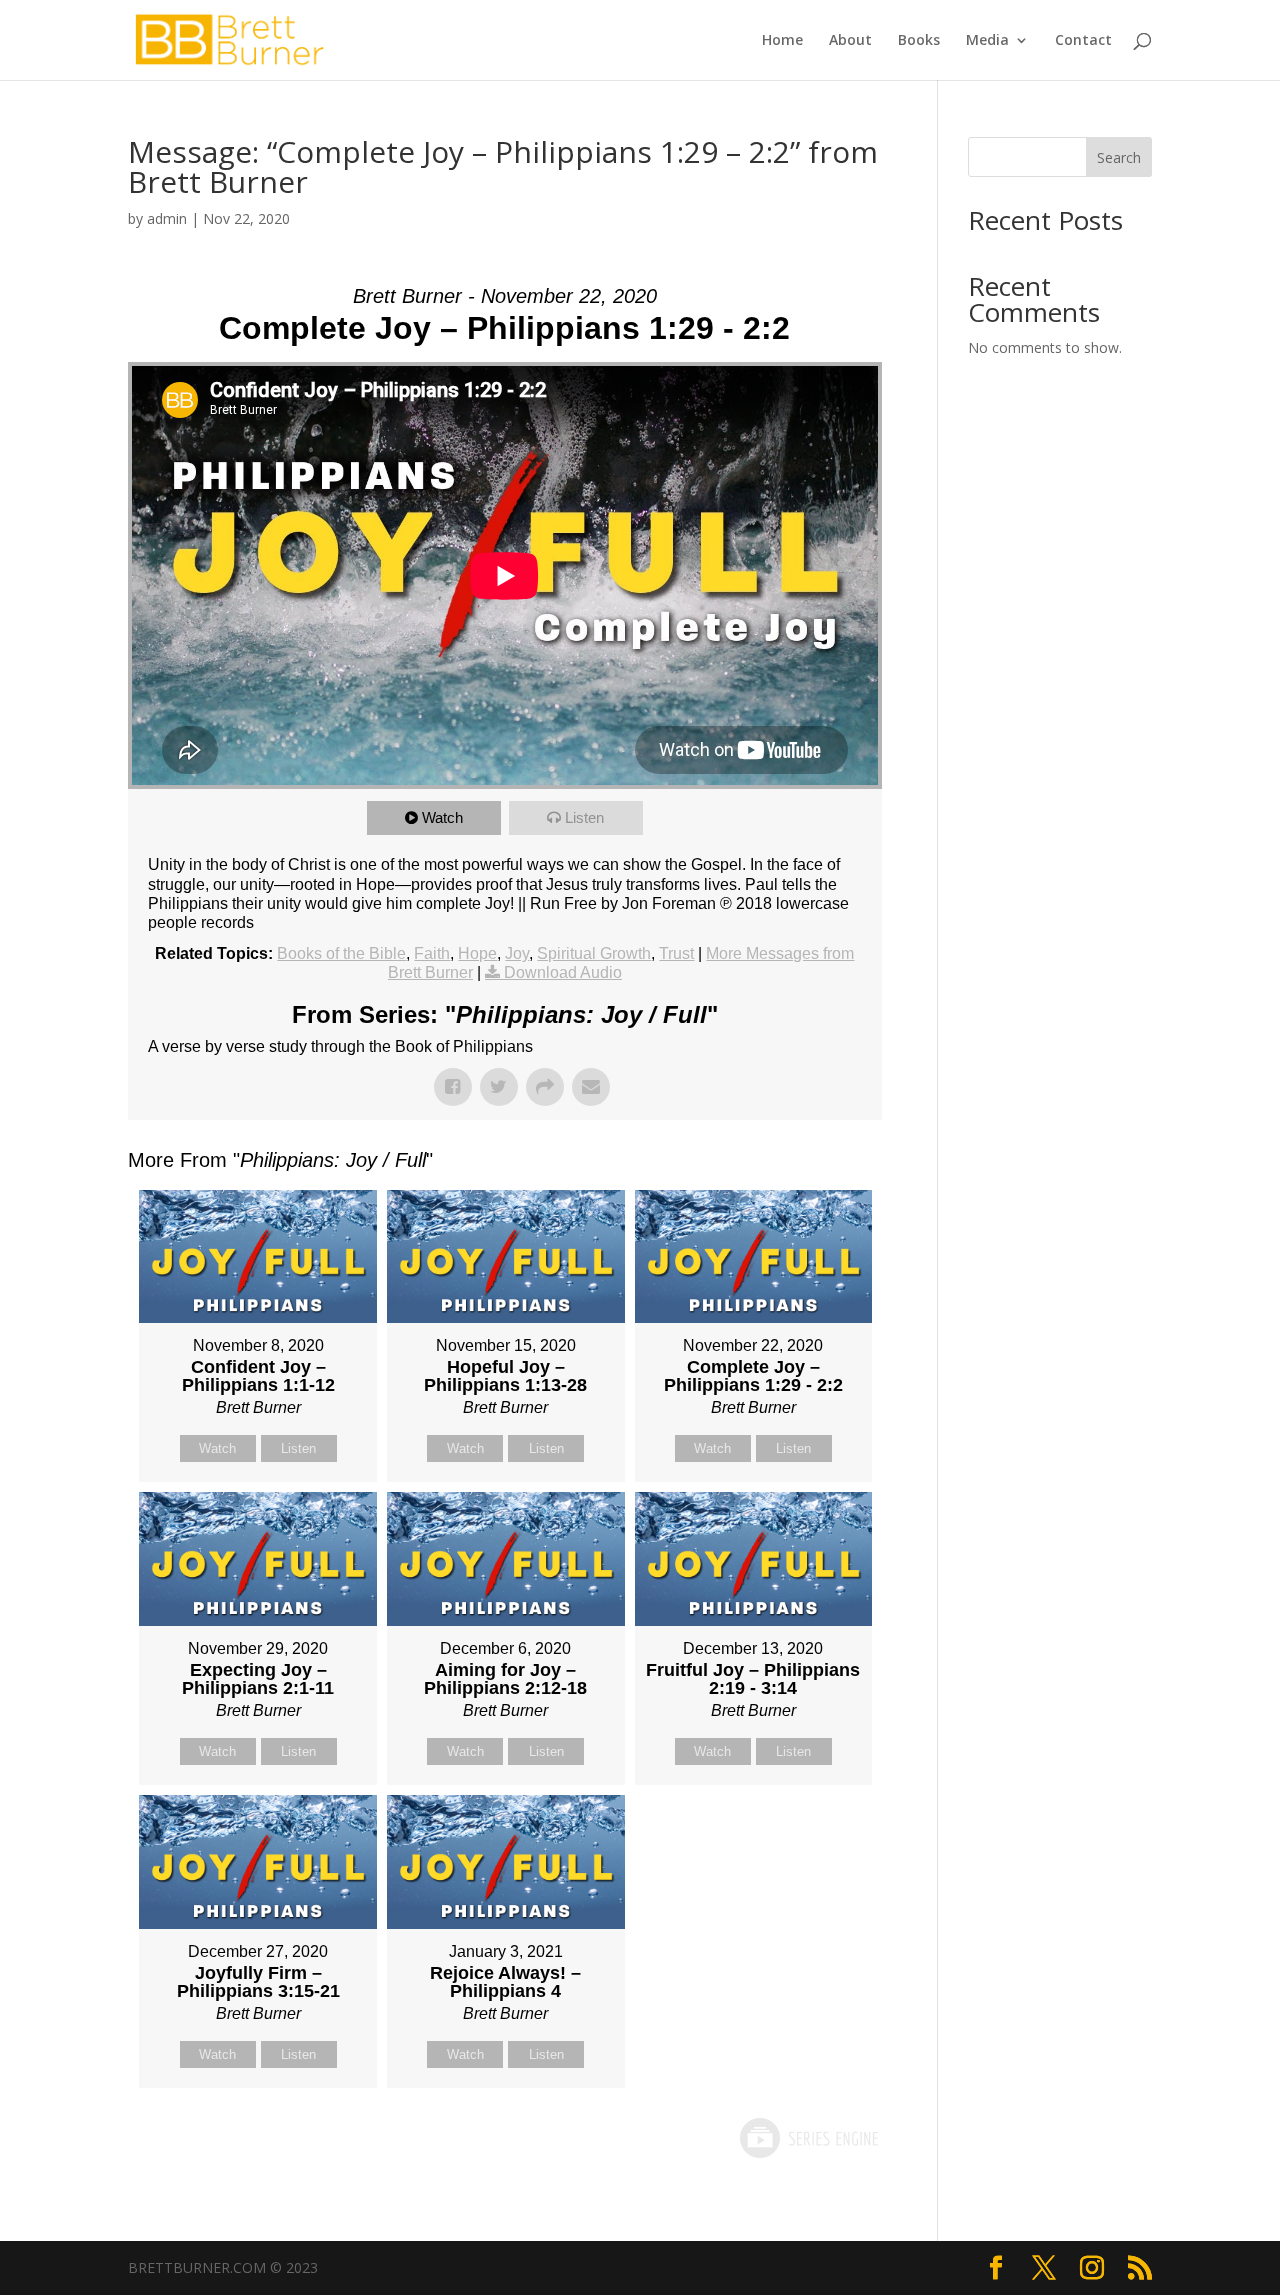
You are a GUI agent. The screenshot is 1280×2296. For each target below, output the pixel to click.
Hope (477, 953)
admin (167, 218)
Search (1119, 157)
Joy (517, 953)
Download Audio (563, 972)
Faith (432, 953)
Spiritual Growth (594, 953)
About (850, 41)
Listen (584, 817)
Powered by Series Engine (808, 2138)
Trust (676, 953)
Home (782, 41)
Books (919, 41)
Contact (1083, 41)
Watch (442, 817)
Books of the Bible (341, 953)
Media (987, 41)
